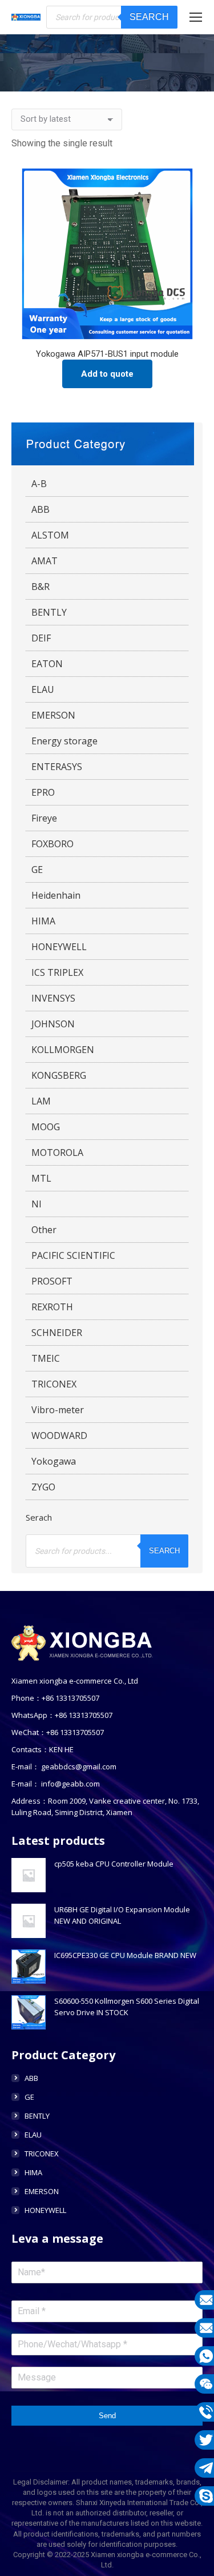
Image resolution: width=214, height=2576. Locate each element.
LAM (41, 1101)
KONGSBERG (59, 1075)
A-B (39, 484)
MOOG (46, 1127)
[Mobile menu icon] (196, 17)
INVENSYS (53, 998)
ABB (41, 509)
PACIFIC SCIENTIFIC (73, 1255)
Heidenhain (56, 895)
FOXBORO (53, 844)
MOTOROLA (57, 1153)
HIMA (43, 921)
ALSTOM (50, 535)
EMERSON (53, 715)
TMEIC (46, 1358)
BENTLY (49, 612)
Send (107, 2416)
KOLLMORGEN (63, 1050)
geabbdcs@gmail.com (79, 1766)
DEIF (41, 638)
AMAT (45, 561)
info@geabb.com (70, 1784)
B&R (41, 587)
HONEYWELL (59, 947)
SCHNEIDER (57, 1333)
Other (44, 1230)
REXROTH (52, 1307)
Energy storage (64, 741)
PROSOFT (52, 1281)
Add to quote (107, 374)
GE (37, 870)
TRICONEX (54, 1384)
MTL (41, 1178)
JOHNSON (53, 1024)
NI (37, 1204)
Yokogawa (54, 1461)
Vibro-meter (58, 1410)
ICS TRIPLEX (57, 972)
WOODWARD (59, 1435)
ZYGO (43, 1487)
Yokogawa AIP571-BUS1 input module (107, 354)
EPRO (43, 792)
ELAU (43, 689)
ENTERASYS (57, 767)
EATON (47, 664)
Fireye (44, 818)
